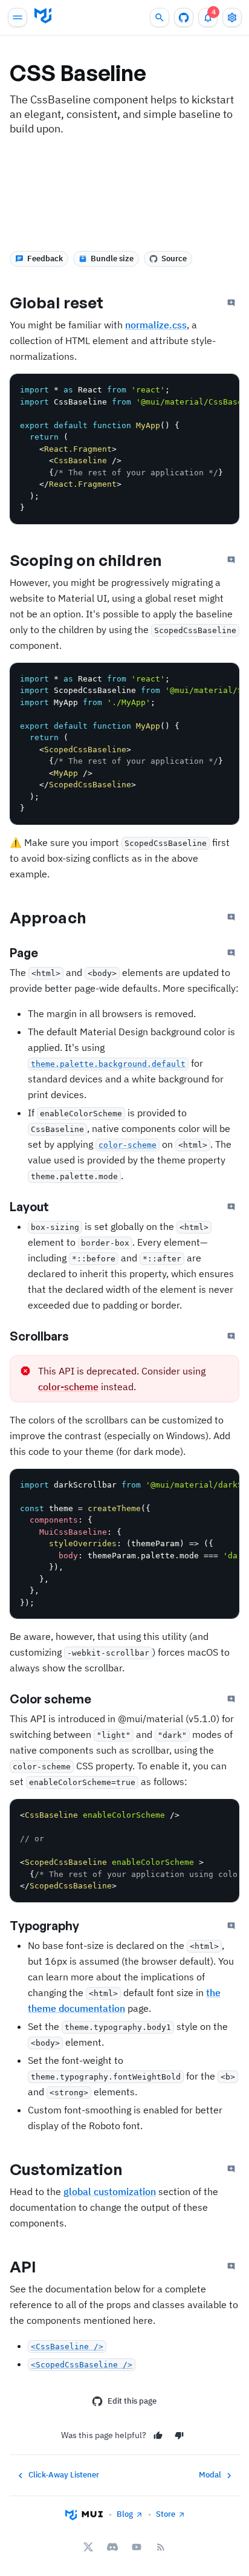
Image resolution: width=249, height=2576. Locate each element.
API (23, 2266)
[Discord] (112, 2547)
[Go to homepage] (43, 16)
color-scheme (68, 1387)
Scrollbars (39, 1336)
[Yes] (158, 2435)
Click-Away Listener (64, 2475)
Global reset (57, 302)
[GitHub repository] (184, 18)
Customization (66, 2169)
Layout (29, 1207)
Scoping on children (86, 560)
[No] (179, 2435)
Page (24, 953)
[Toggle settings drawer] (232, 18)
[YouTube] (137, 2547)
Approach (48, 917)
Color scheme (50, 1699)
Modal (210, 2475)
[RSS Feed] (161, 2547)
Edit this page (132, 2401)
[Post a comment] (231, 303)
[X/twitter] (88, 2547)
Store (166, 2514)
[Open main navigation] (18, 18)
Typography (44, 1926)
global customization (110, 2191)
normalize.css (156, 325)
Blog (125, 2514)
